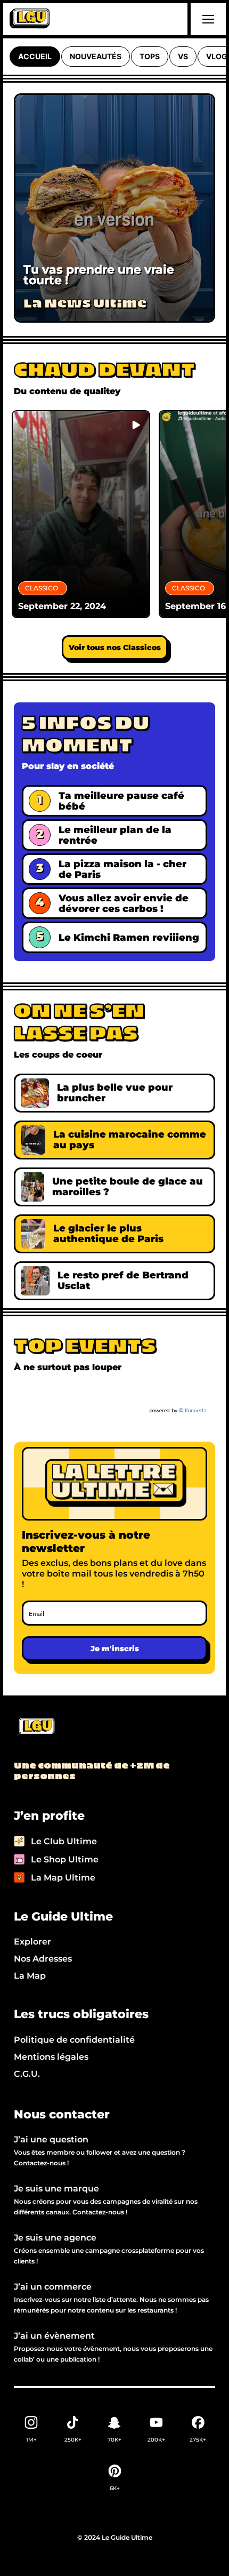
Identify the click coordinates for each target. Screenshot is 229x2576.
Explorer (32, 1942)
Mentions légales (51, 2057)
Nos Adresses (43, 1959)
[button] (207, 19)
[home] (30, 19)
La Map (30, 1976)
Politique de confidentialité (74, 2040)
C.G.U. (27, 2074)
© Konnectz (193, 1411)
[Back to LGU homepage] (35, 1727)
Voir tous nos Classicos (115, 647)
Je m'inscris (115, 1649)
